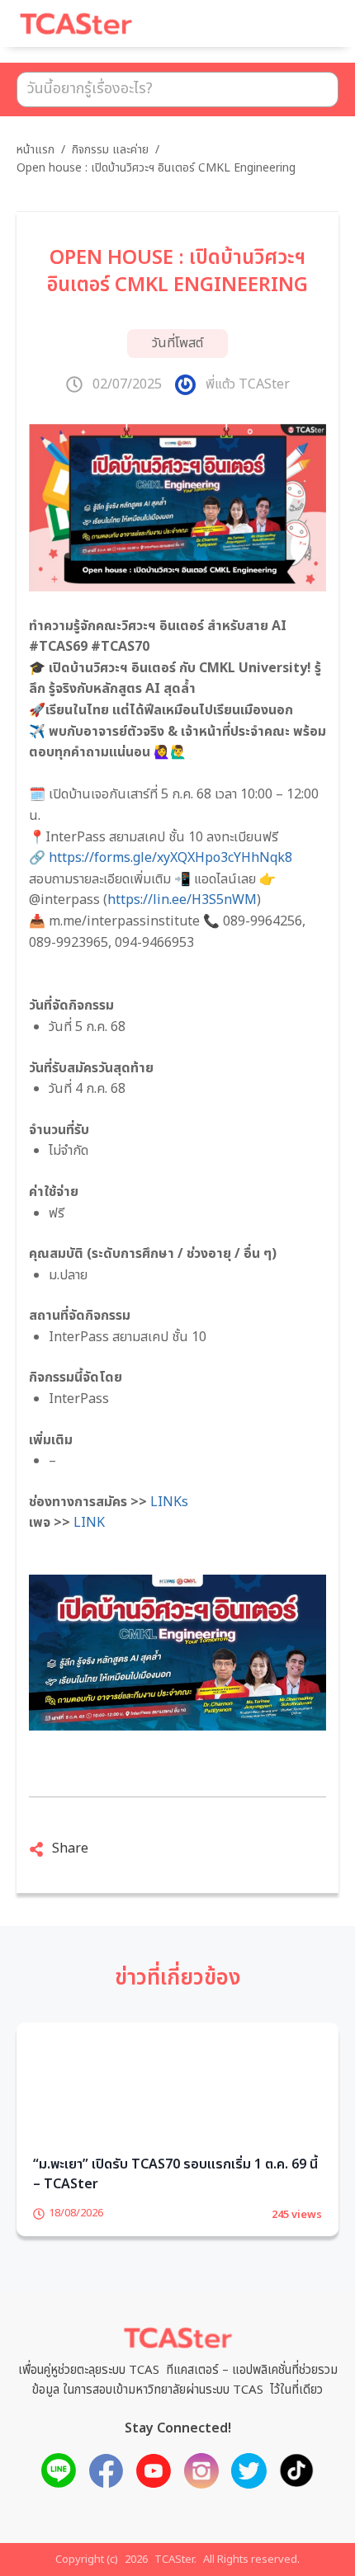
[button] (305, 31)
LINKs (169, 1502)
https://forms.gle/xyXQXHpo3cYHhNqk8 (170, 858)
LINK (89, 1523)
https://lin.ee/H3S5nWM (182, 900)
